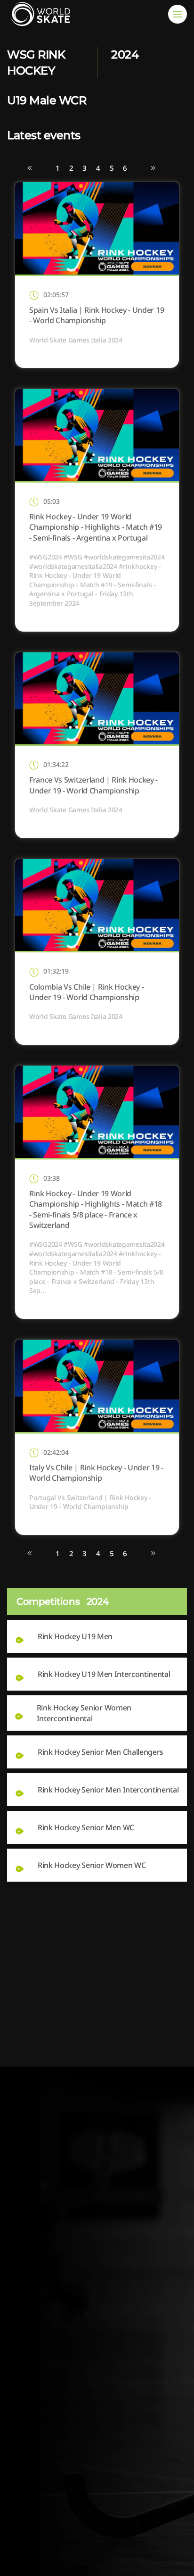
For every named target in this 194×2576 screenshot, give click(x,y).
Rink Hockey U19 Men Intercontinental (104, 1674)
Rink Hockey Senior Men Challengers (101, 1752)
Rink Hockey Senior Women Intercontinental (84, 1713)
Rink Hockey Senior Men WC (86, 1827)
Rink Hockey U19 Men (75, 1636)
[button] (178, 14)
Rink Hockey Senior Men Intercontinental (108, 1790)
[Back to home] (42, 14)
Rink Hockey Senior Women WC (92, 1865)
